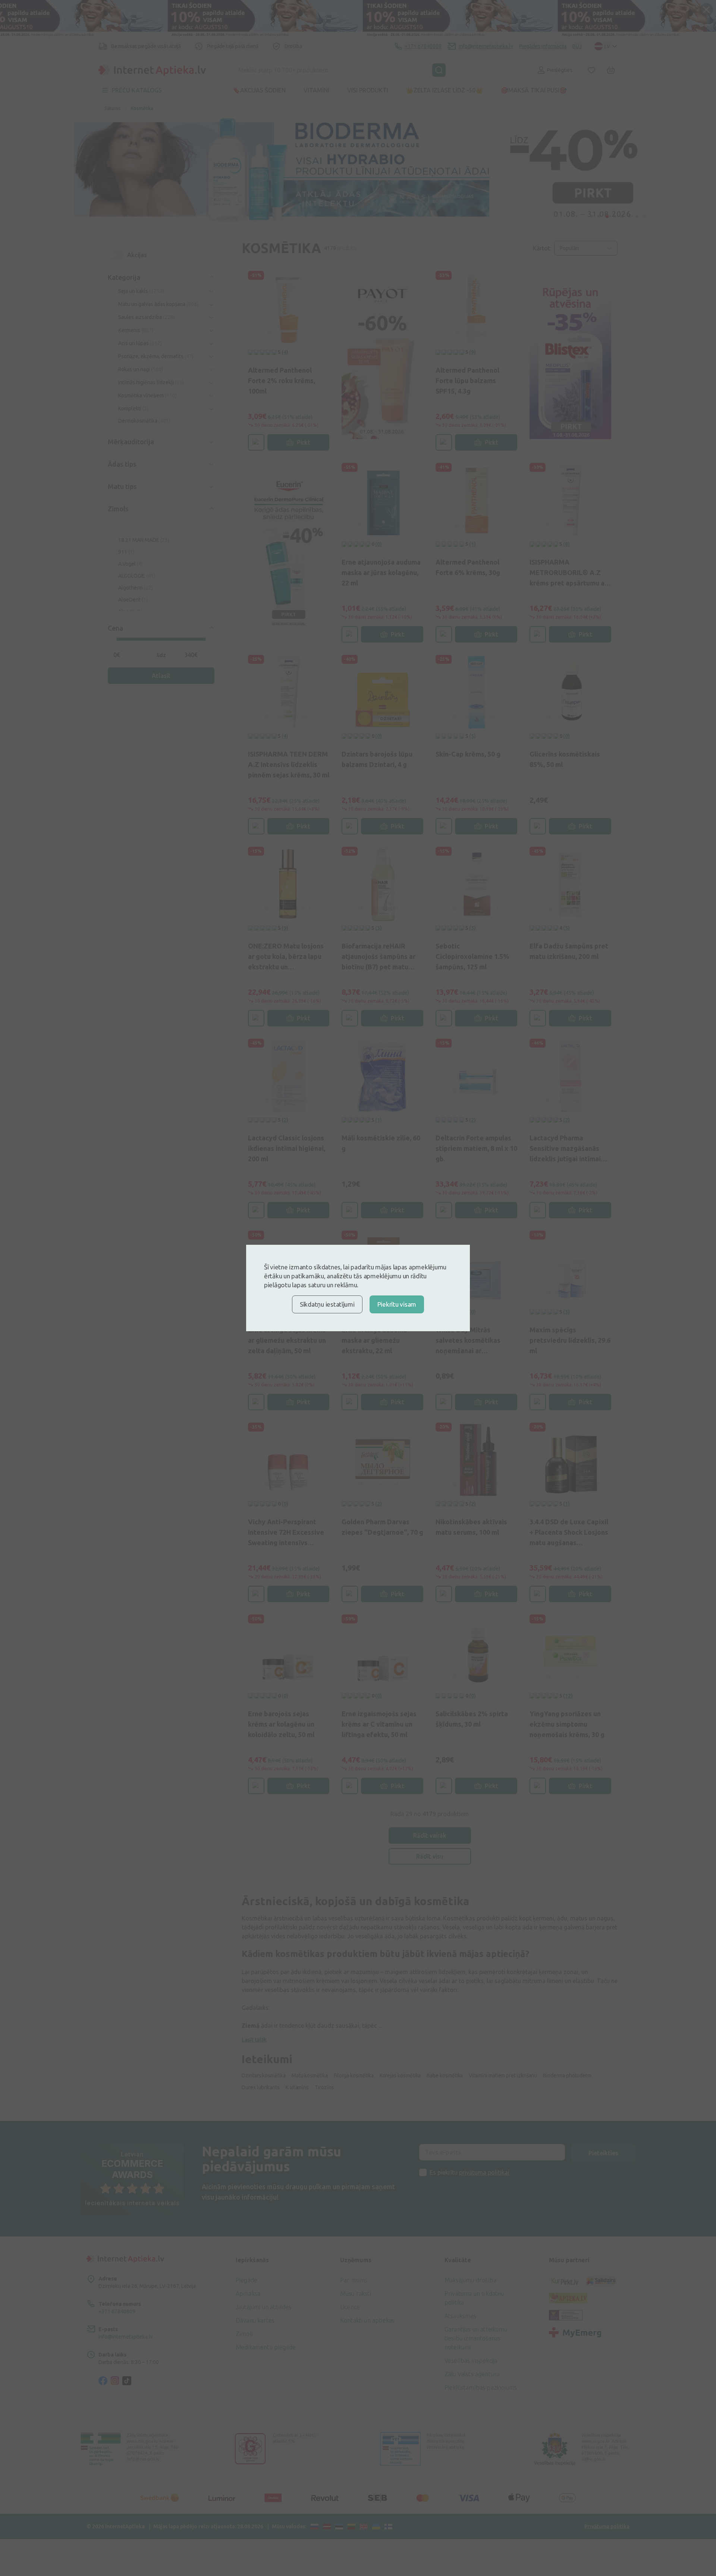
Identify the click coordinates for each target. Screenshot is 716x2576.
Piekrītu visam (397, 1304)
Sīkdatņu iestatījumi (327, 1304)
